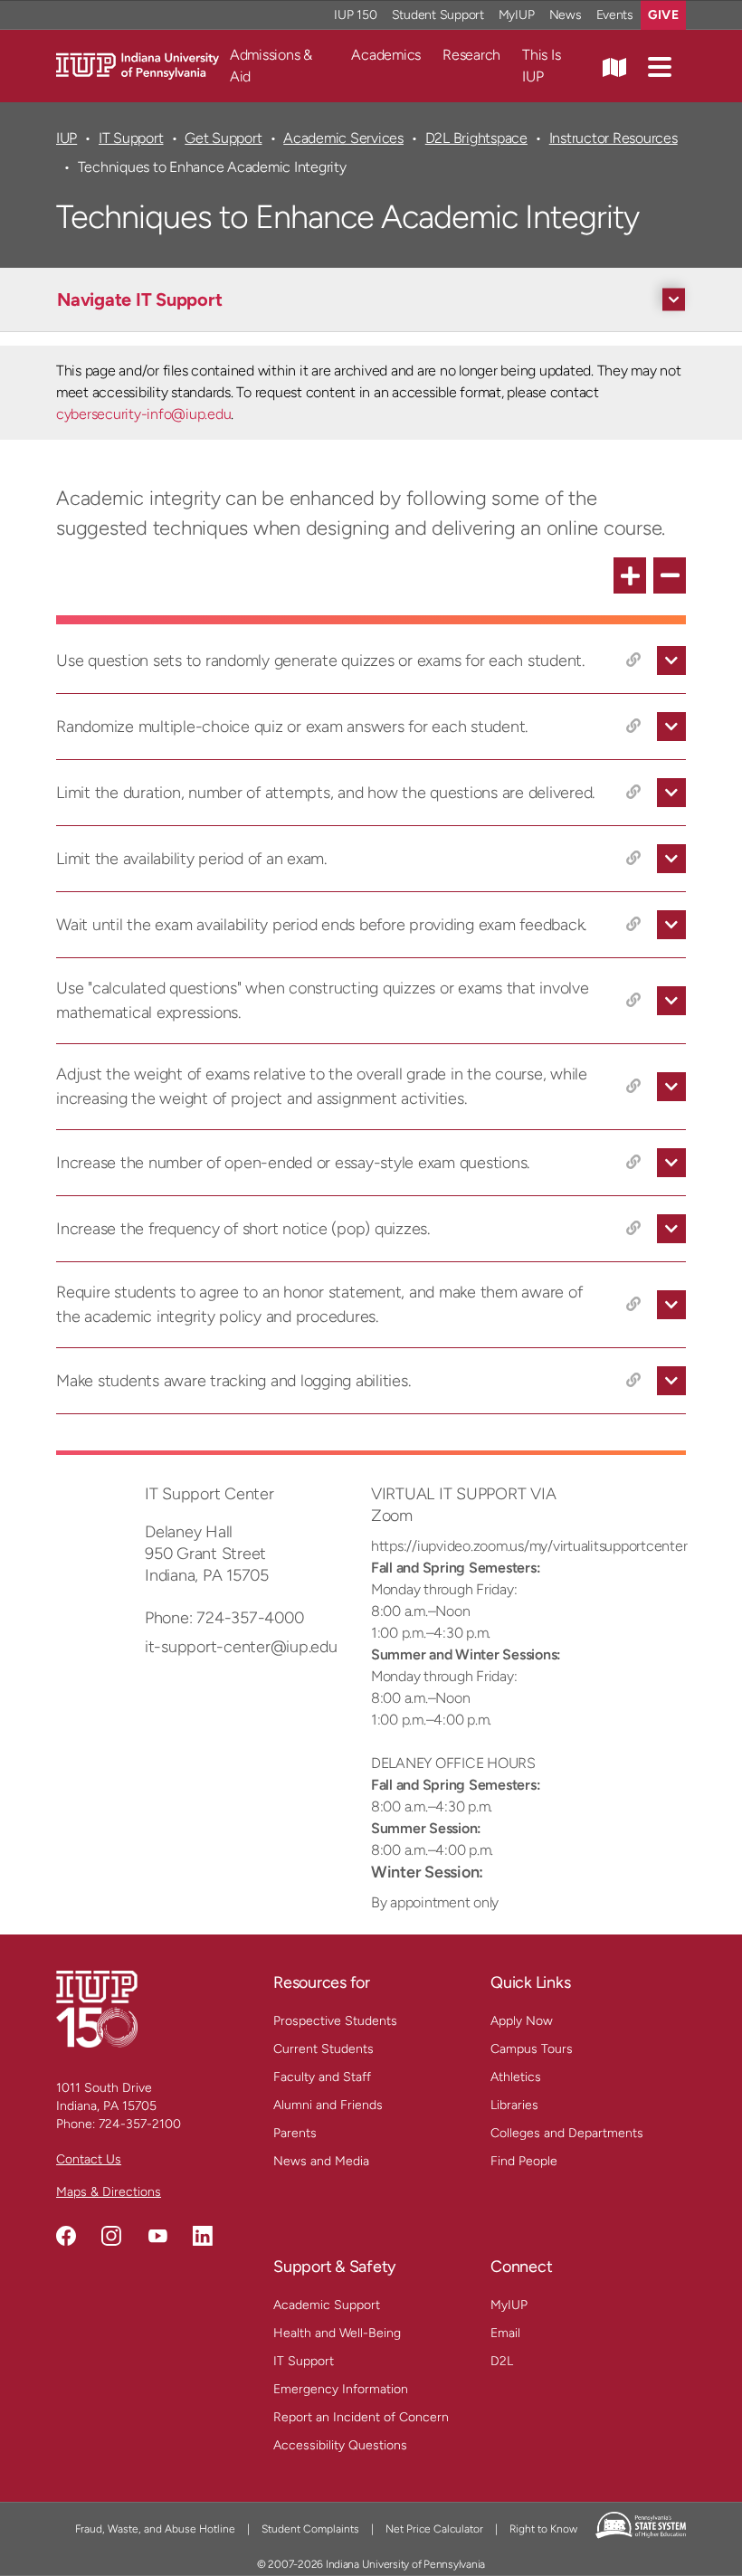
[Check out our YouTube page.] (157, 2236)
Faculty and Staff (322, 2077)
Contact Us (89, 2159)
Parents (295, 2133)
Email (505, 2333)
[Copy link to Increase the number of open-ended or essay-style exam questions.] (633, 1163)
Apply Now (522, 2021)
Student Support (438, 15)
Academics (386, 55)
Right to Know (543, 2529)
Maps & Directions (109, 2192)
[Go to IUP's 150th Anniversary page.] (97, 2008)
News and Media (321, 2161)
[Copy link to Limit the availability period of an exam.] (633, 859)
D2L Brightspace (476, 138)
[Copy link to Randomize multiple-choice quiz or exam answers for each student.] (633, 727)
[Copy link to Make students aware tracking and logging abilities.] (633, 1381)
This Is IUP (541, 66)
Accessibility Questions (340, 2445)
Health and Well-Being (337, 2333)
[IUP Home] (138, 65)
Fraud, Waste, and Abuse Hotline (155, 2529)
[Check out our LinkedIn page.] (203, 2236)
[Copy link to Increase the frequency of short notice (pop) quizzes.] (633, 1229)
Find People (524, 2161)
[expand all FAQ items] (630, 575)
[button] (660, 66)
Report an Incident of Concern (361, 2417)
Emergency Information (341, 2389)
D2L (502, 2361)
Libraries (514, 2105)
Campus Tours (532, 2049)
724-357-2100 (140, 2124)
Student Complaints (310, 2529)
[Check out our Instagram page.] (111, 2236)
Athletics (516, 2077)
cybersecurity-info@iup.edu (143, 414)
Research (471, 55)
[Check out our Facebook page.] (66, 2236)
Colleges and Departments (567, 2133)
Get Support (223, 138)
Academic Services (343, 138)
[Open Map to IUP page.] (614, 66)
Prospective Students (335, 2021)
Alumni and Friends (328, 2105)
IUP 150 (355, 15)
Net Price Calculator (434, 2529)
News (566, 15)
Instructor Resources (614, 138)
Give (663, 15)
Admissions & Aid (271, 66)
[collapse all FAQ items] (670, 575)
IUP (67, 138)
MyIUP (517, 15)
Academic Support (327, 2305)
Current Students (323, 2049)
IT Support (131, 138)
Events (615, 15)
